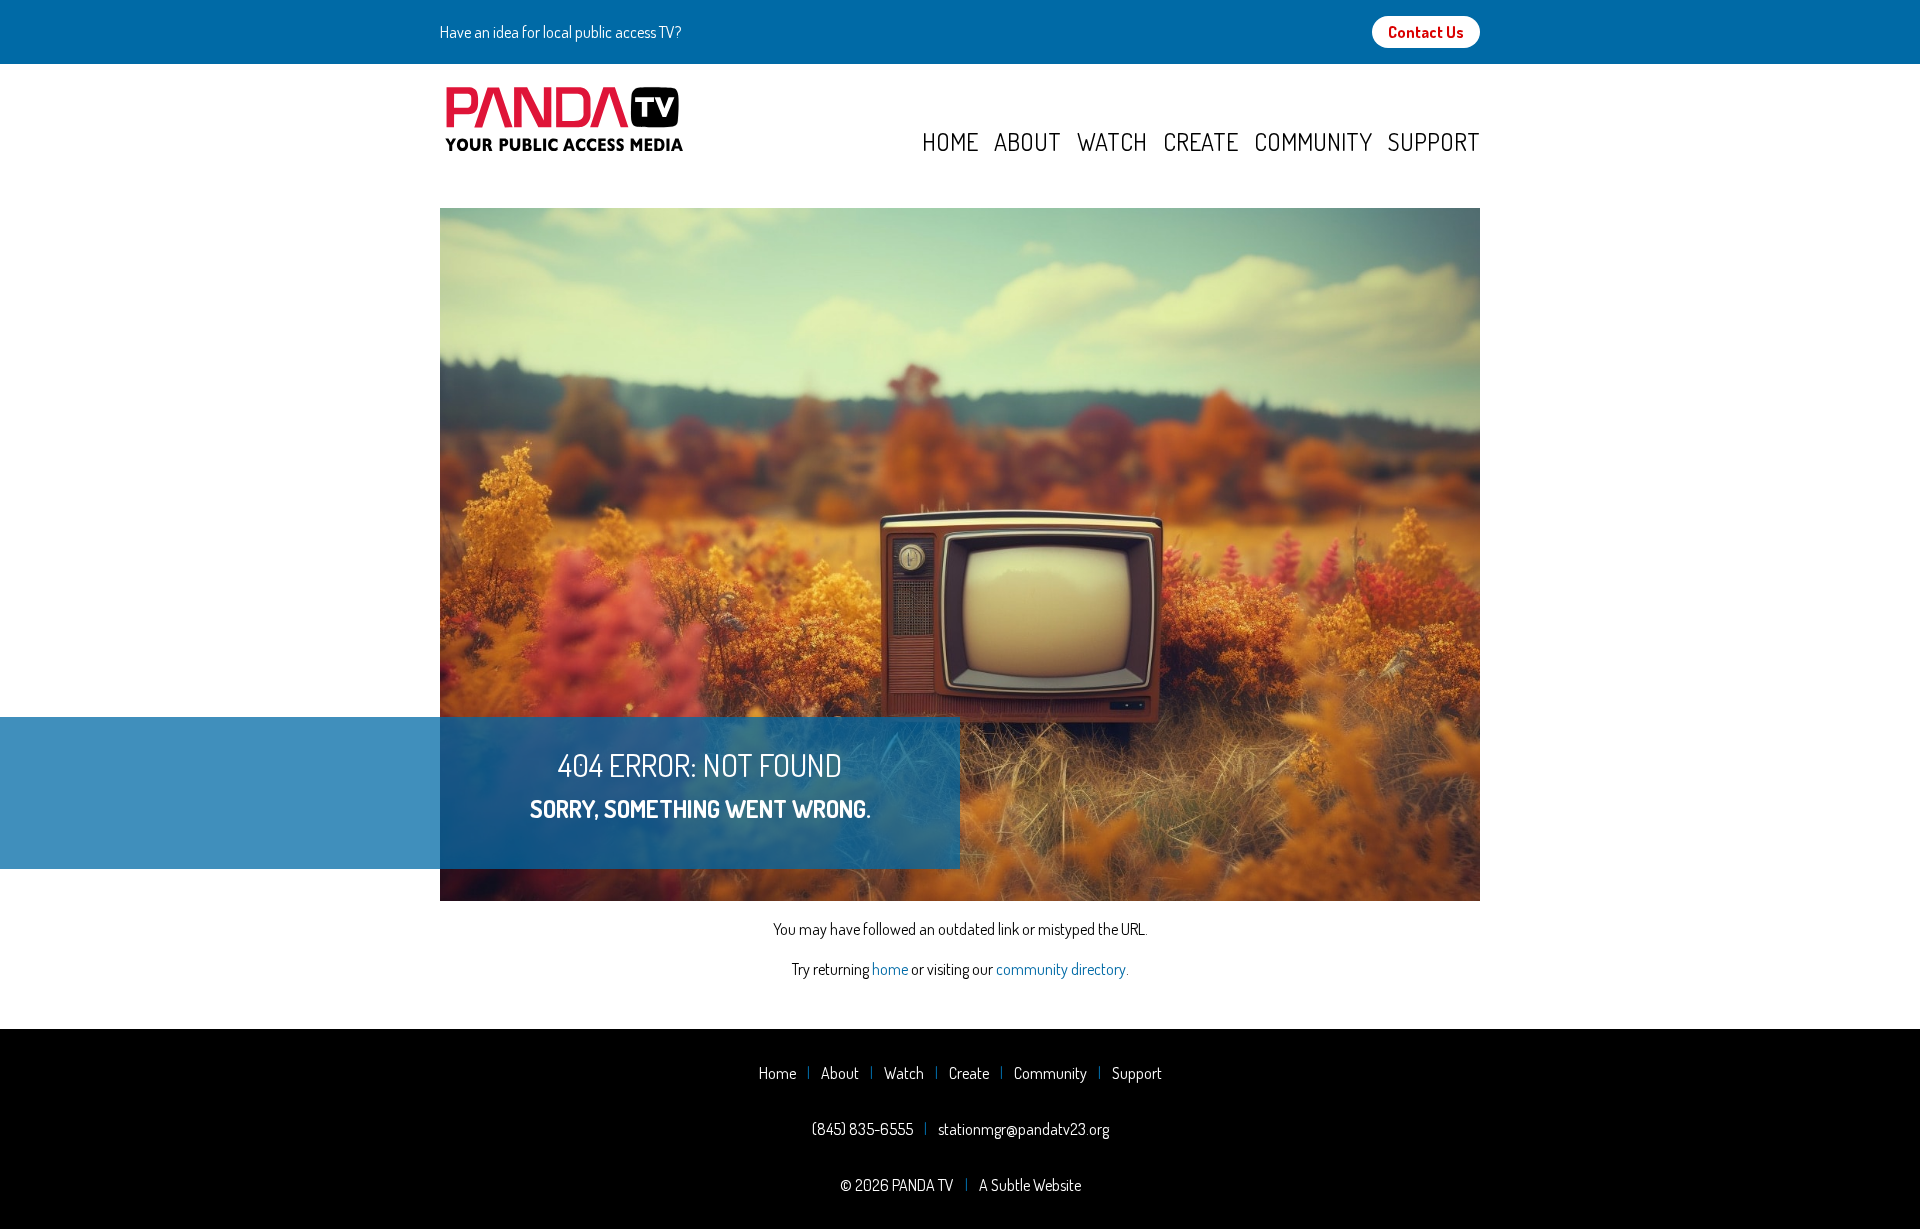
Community (1313, 141)
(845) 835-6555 (862, 1129)
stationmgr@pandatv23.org (1023, 1129)
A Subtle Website (1030, 1185)
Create (1200, 141)
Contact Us (1426, 32)
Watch (1112, 141)
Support (1434, 141)
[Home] (681, 120)
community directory (1061, 969)
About (1027, 141)
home (890, 969)
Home (950, 141)
